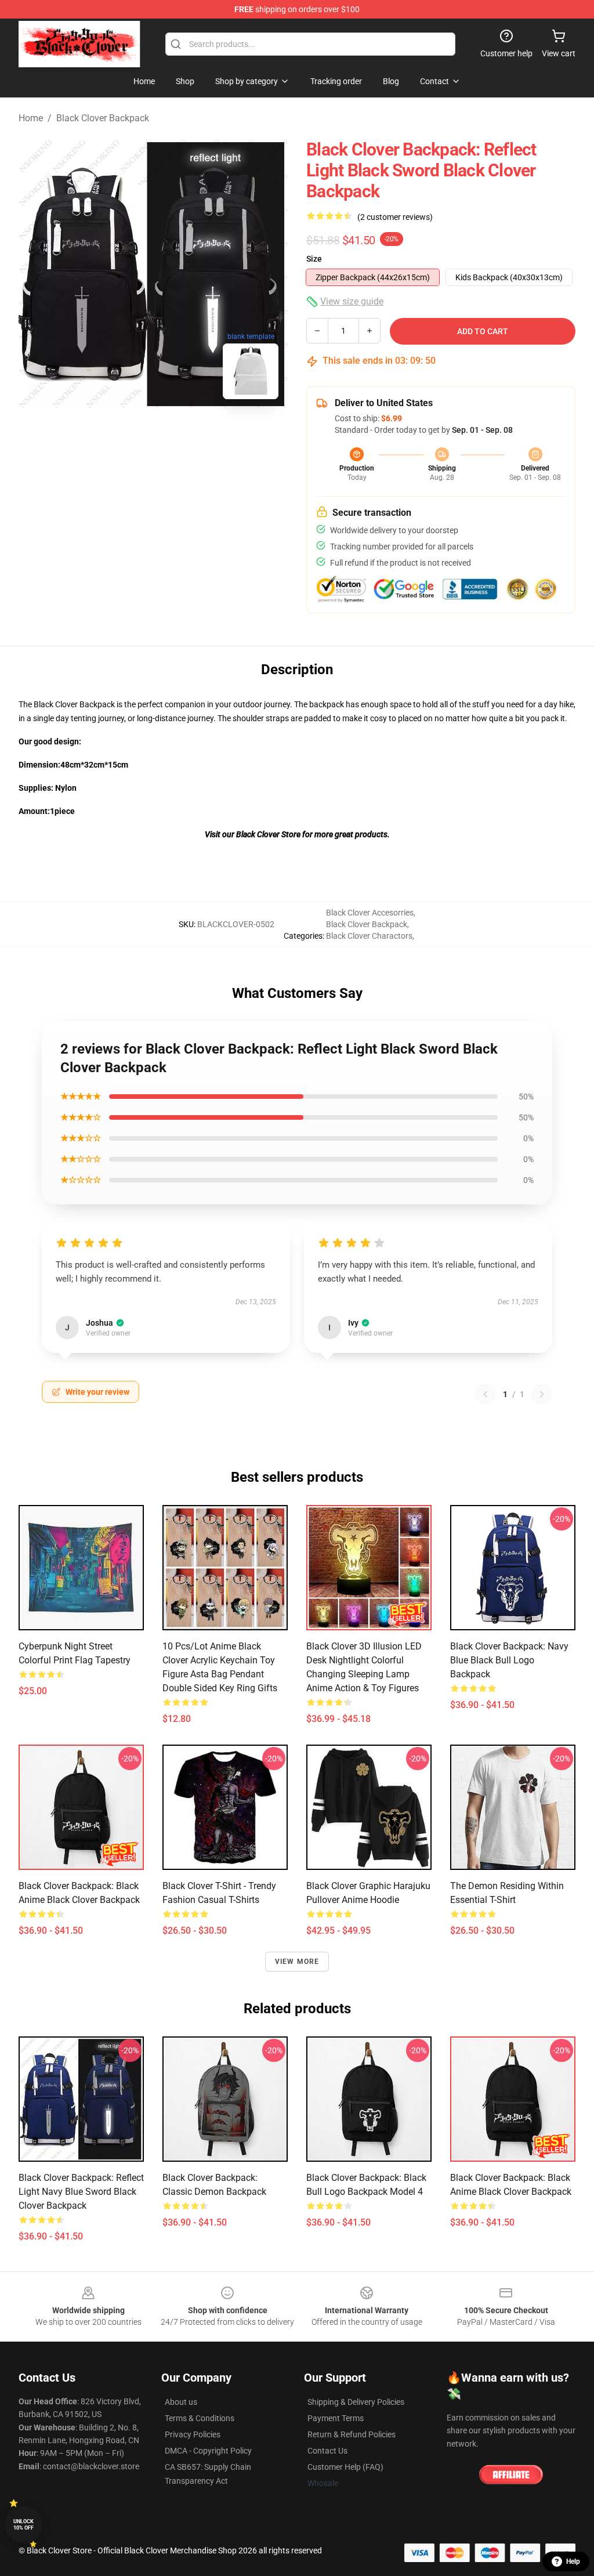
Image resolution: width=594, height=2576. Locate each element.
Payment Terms (336, 2418)
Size (314, 259)
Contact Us (327, 2451)
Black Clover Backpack (103, 118)
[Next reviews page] (542, 1394)
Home (31, 118)
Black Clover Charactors (369, 936)
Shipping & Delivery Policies (356, 2402)
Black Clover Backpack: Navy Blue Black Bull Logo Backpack (509, 1660)
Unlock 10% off (23, 2525)
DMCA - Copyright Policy (208, 2451)
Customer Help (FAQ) (345, 2467)
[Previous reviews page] (486, 1394)
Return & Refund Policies (352, 2434)
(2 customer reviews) (395, 217)
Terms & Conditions (200, 2418)
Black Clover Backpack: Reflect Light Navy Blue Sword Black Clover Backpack (81, 2192)
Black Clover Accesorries (370, 913)
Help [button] (573, 2561)
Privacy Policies (193, 2434)
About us (181, 2402)
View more (297, 1962)
